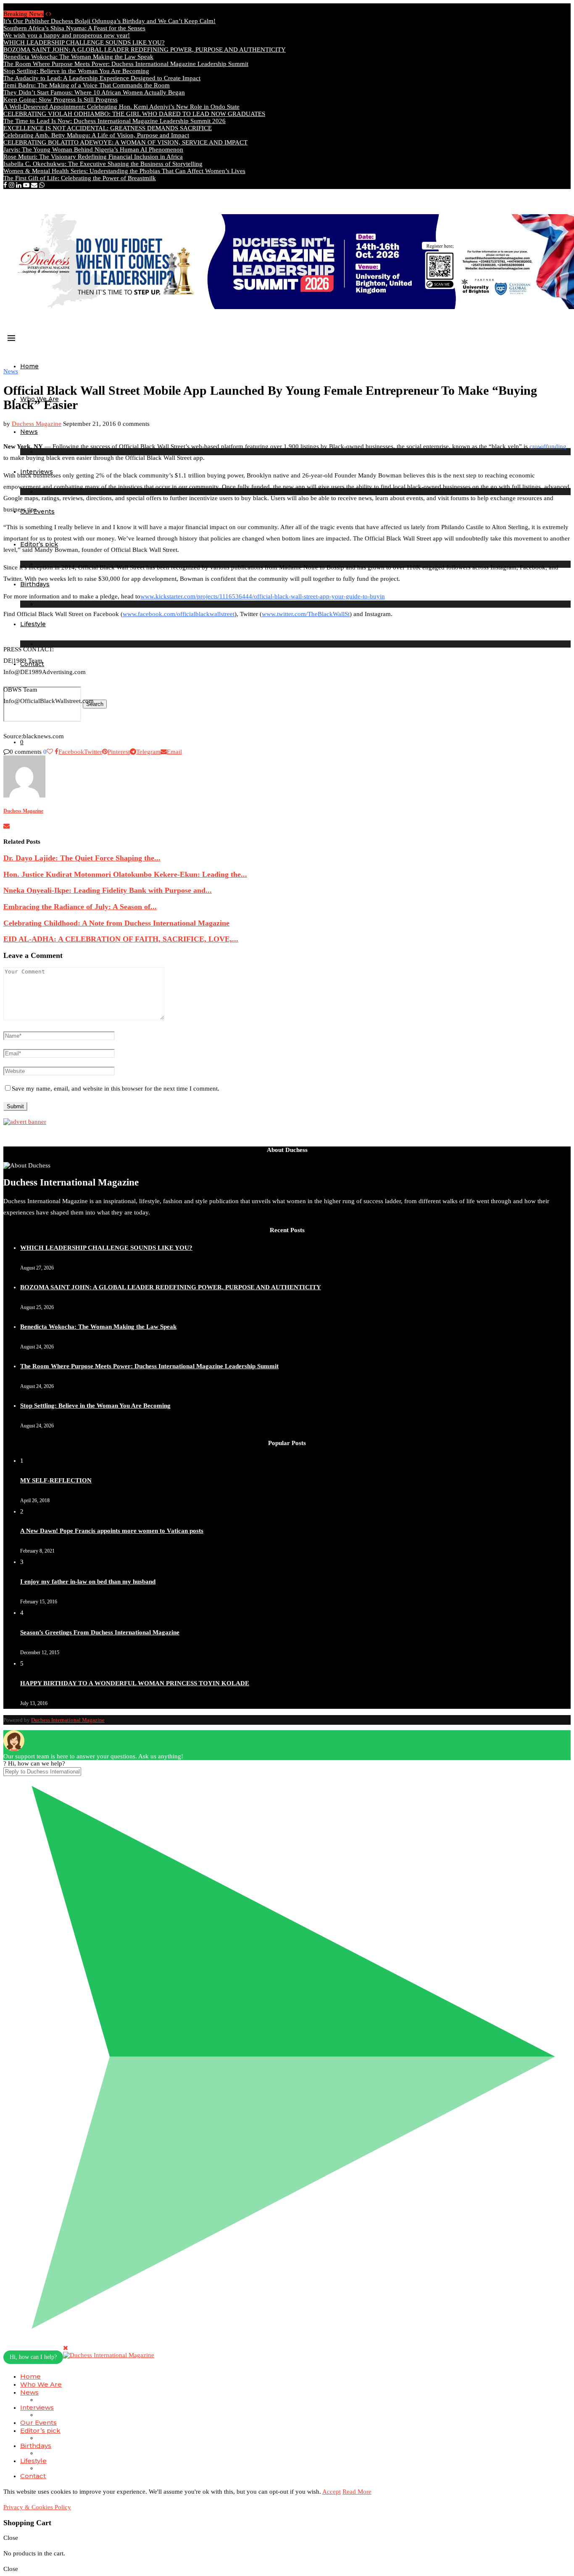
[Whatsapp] (42, 185)
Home (29, 366)
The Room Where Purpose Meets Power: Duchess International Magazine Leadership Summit (126, 64)
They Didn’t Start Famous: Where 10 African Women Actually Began (94, 92)
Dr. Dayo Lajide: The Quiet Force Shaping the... (82, 858)
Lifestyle (33, 624)
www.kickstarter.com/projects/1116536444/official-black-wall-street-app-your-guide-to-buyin (263, 596)
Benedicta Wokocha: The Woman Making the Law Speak (78, 57)
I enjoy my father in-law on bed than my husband (88, 1582)
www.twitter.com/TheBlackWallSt (306, 614)
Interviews (37, 2407)
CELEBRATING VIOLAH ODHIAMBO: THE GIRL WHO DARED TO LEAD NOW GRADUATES (134, 114)
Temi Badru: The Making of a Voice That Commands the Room (87, 85)
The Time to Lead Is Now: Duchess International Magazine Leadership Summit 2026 (115, 121)
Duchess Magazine (37, 424)
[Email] (34, 185)
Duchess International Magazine (68, 1720)
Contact (33, 2476)
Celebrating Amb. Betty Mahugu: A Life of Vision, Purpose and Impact (96, 135)
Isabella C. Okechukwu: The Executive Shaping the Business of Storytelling (103, 164)
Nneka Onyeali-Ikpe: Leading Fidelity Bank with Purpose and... (108, 890)
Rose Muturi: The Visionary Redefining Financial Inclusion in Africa (93, 157)
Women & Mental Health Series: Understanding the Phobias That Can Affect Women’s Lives (124, 171)
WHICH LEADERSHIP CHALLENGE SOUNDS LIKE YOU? (84, 42)
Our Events (38, 2423)
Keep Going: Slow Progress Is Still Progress (61, 100)
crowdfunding (548, 446)
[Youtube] (26, 185)
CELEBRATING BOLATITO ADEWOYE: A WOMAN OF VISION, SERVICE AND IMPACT (125, 142)
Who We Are (41, 2384)
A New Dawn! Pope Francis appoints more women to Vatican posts (112, 1531)
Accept (332, 2492)
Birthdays (36, 2446)
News (29, 432)
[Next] (50, 14)
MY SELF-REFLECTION (56, 1480)
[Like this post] (50, 752)
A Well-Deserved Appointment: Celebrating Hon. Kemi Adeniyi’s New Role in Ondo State (121, 107)
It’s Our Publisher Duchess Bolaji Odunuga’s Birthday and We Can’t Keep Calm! (109, 21)
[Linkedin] (19, 185)
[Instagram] (12, 185)
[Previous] (46, 14)
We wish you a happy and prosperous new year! (67, 35)
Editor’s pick (40, 2430)
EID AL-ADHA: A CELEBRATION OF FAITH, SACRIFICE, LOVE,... (121, 939)
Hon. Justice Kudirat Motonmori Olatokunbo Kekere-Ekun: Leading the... (125, 874)
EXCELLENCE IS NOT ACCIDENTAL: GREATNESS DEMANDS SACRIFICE (108, 128)
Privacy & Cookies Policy (37, 2507)
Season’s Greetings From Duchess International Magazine (100, 1632)
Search (95, 704)
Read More (357, 2492)
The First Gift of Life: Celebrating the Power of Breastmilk (80, 178)
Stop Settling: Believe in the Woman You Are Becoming (76, 71)
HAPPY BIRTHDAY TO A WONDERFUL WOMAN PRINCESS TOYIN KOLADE (135, 1683)
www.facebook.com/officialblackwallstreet (179, 614)
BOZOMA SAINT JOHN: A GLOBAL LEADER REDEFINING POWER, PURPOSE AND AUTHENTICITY (145, 50)
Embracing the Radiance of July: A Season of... (80, 907)
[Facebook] (5, 185)
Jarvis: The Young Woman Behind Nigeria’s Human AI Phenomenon (93, 150)
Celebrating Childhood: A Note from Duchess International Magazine (116, 923)
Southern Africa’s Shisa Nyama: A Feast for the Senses (74, 28)
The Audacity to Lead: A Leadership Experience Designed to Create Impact (102, 78)
